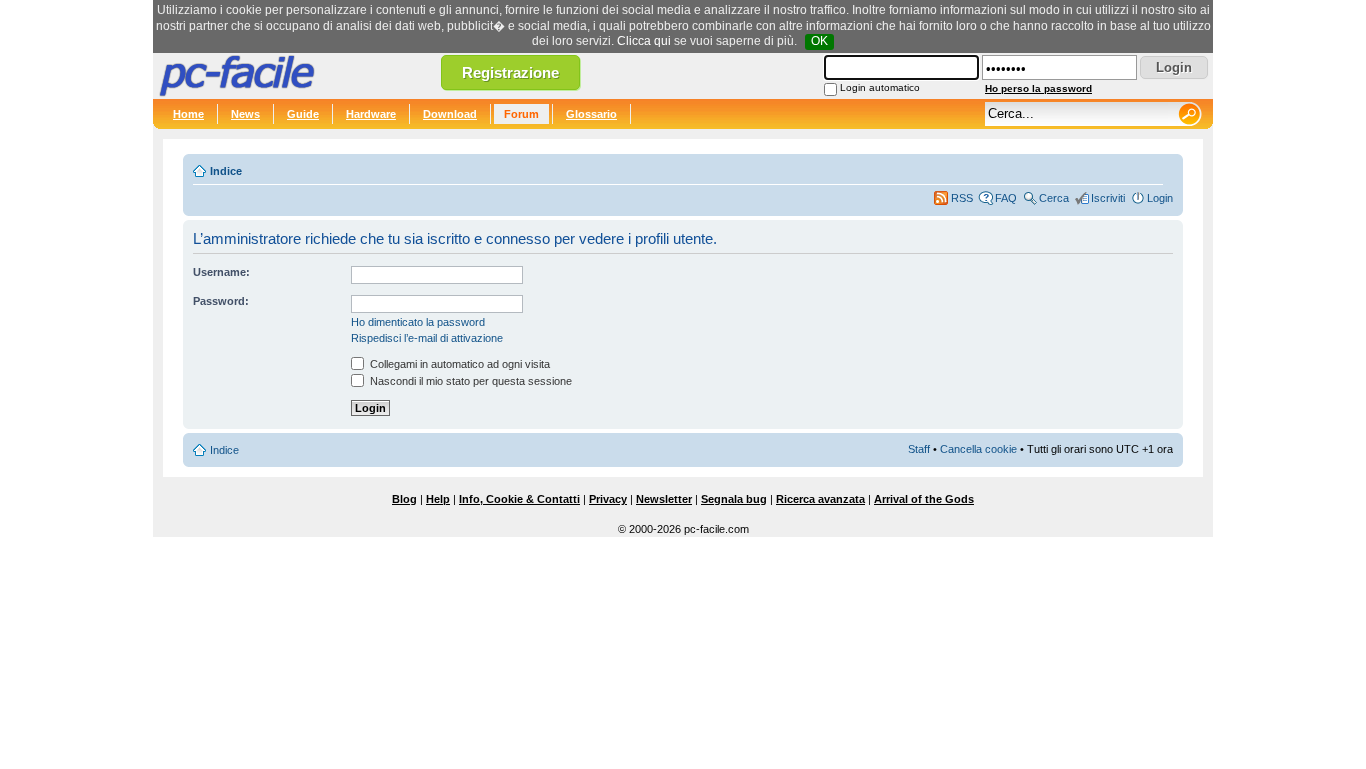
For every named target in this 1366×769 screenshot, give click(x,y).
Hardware (371, 114)
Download (450, 114)
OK (819, 41)
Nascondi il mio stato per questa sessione (469, 381)
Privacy (608, 499)
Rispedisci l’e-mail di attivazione (427, 338)
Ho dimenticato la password (418, 322)
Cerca (1054, 198)
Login (1160, 198)
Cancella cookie (978, 449)
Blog (404, 499)
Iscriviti (1108, 198)
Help (438, 499)
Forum (521, 114)
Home (188, 114)
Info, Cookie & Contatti (519, 499)
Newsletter (664, 499)
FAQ (1006, 198)
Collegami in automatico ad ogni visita (458, 364)
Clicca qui (644, 41)
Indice (226, 171)
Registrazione (510, 72)
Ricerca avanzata (820, 499)
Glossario (591, 114)
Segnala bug (734, 499)
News (245, 114)
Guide (303, 114)
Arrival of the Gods (924, 499)
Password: (221, 301)
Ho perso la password (1038, 88)
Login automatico (880, 87)
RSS (962, 198)
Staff (919, 449)
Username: (221, 272)
